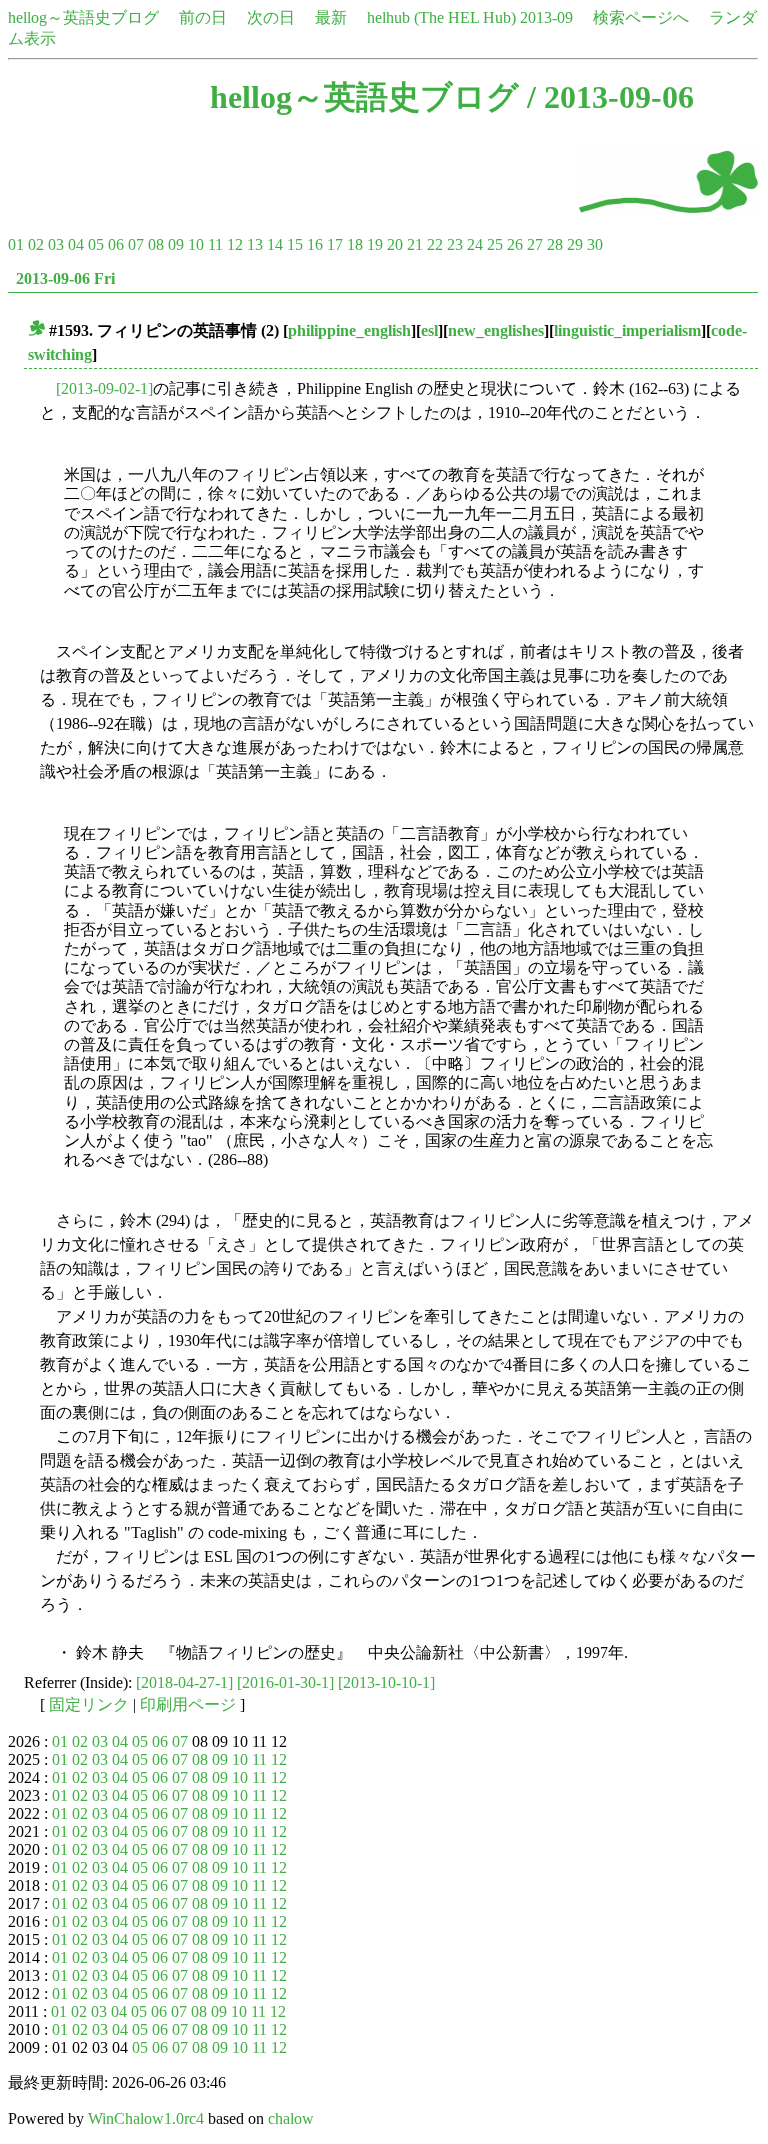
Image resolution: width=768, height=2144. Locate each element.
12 (235, 244)
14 (275, 244)
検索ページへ (641, 17)
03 (56, 244)
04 (76, 244)
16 (315, 244)
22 (435, 244)
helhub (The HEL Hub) (441, 17)
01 (16, 244)
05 (96, 244)
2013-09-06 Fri (65, 278)
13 (255, 244)
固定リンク (89, 1704)
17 (335, 244)
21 (415, 244)
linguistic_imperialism (627, 330)
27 (535, 244)
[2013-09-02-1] (104, 388)
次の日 (271, 17)
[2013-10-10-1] (386, 1682)
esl (429, 330)
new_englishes (496, 330)
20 (395, 244)
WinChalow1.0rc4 (146, 2118)
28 (555, 244)
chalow (291, 2118)
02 (36, 244)
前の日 (203, 17)
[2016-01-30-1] (285, 1682)
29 (575, 244)
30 (595, 244)
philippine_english (349, 330)
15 (295, 244)
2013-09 (546, 17)
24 (475, 244)
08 (156, 244)
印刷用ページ (188, 1704)
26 (515, 244)
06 (116, 244)
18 (355, 244)
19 (375, 244)
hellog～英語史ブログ (83, 17)
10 (196, 244)
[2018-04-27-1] (184, 1682)
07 (136, 244)
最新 (331, 17)
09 (176, 244)
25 (495, 244)
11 (215, 244)
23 (455, 244)
